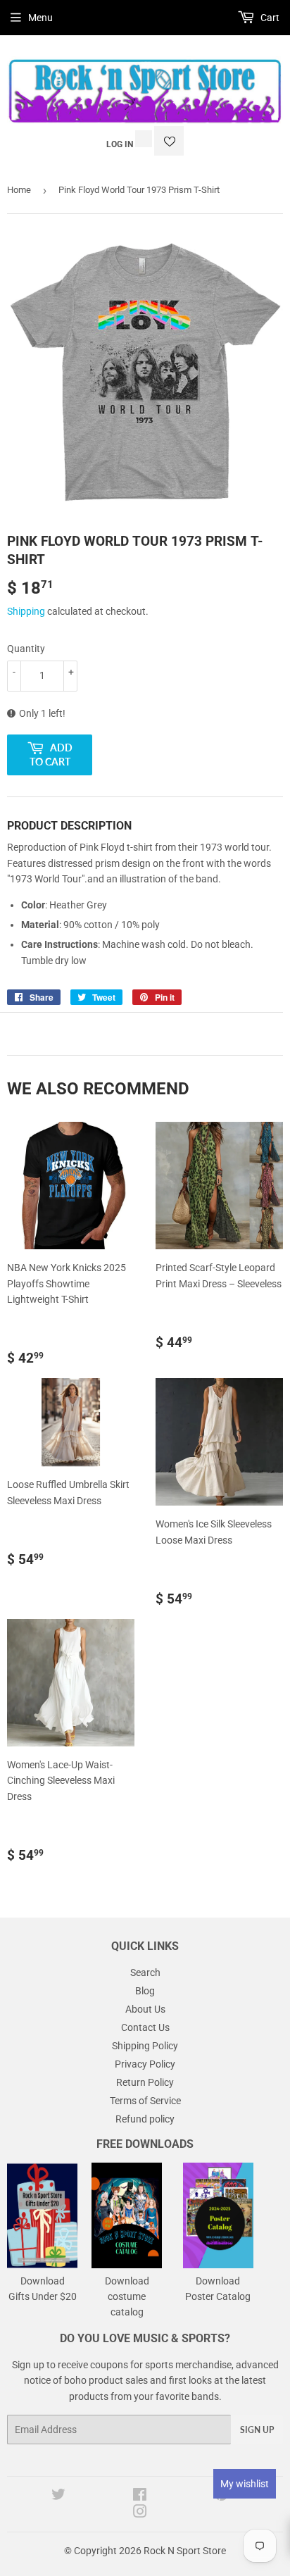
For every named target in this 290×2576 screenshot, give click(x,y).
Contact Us (145, 2027)
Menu (40, 18)
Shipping (26, 611)
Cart (269, 18)
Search (145, 1972)
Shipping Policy (145, 2046)
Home (19, 190)
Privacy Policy (145, 2064)
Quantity (26, 649)
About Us (145, 2009)
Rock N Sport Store (185, 2551)
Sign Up (257, 2430)
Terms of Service (145, 2101)
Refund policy (145, 2119)
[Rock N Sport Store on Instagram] (140, 2513)
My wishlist (245, 2484)
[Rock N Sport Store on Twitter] (58, 2496)
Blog (145, 1991)
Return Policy (145, 2082)
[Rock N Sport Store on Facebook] (140, 2496)
